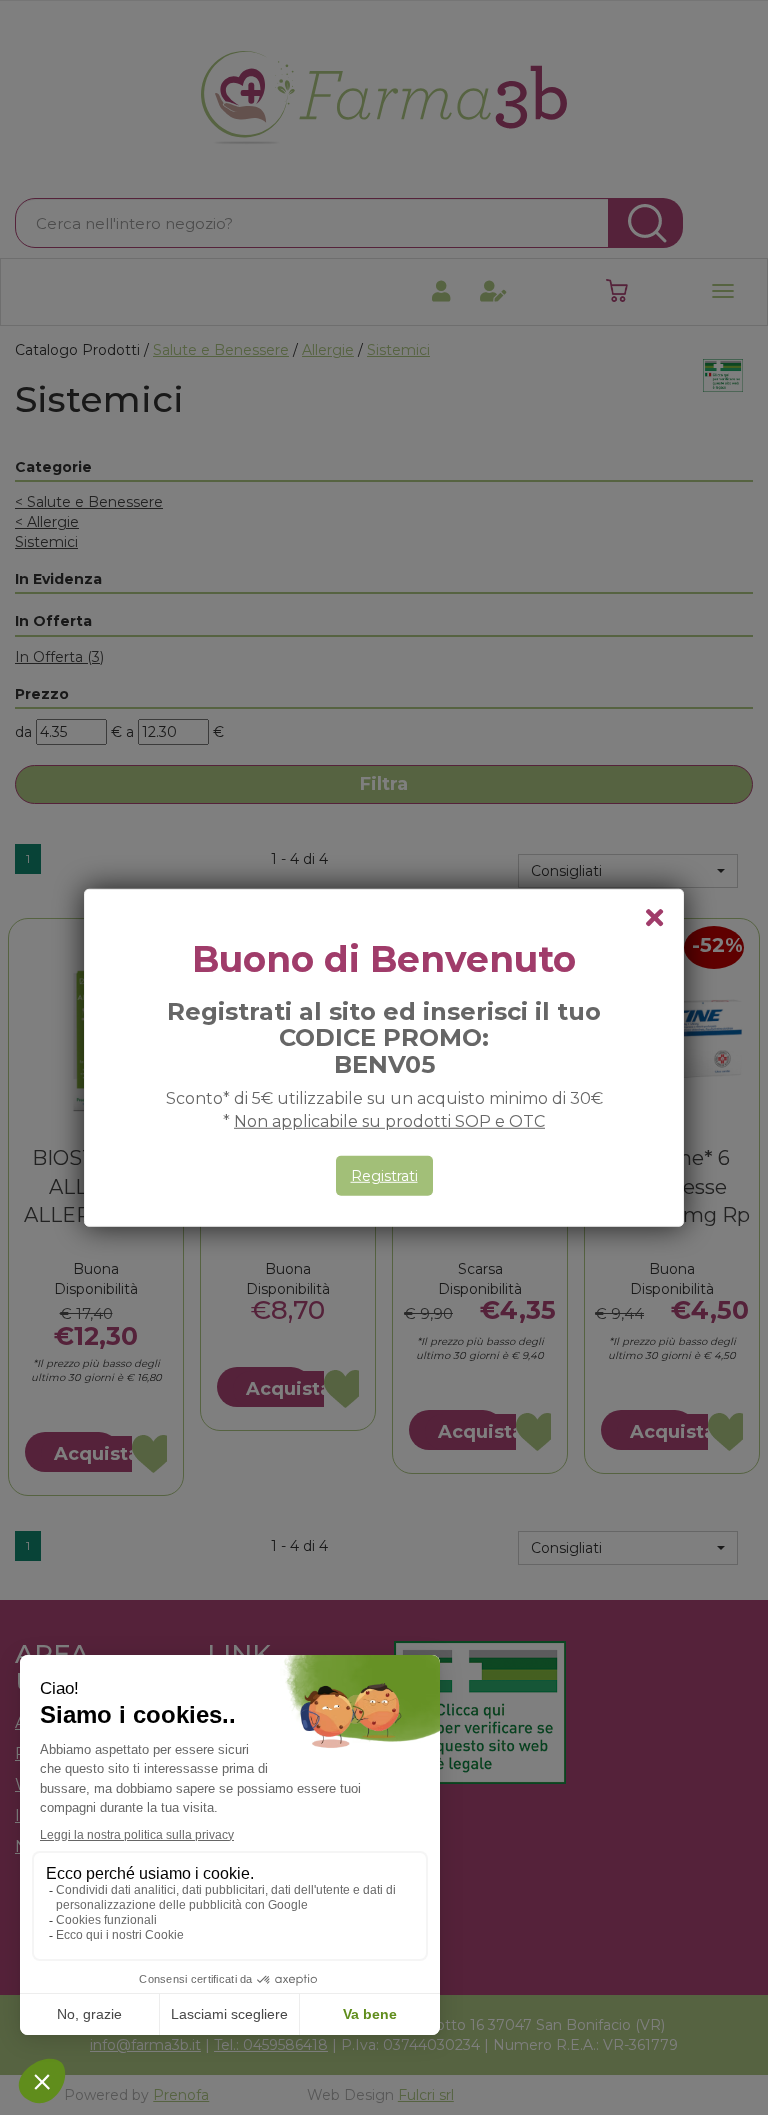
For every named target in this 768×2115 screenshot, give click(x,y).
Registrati (384, 1176)
